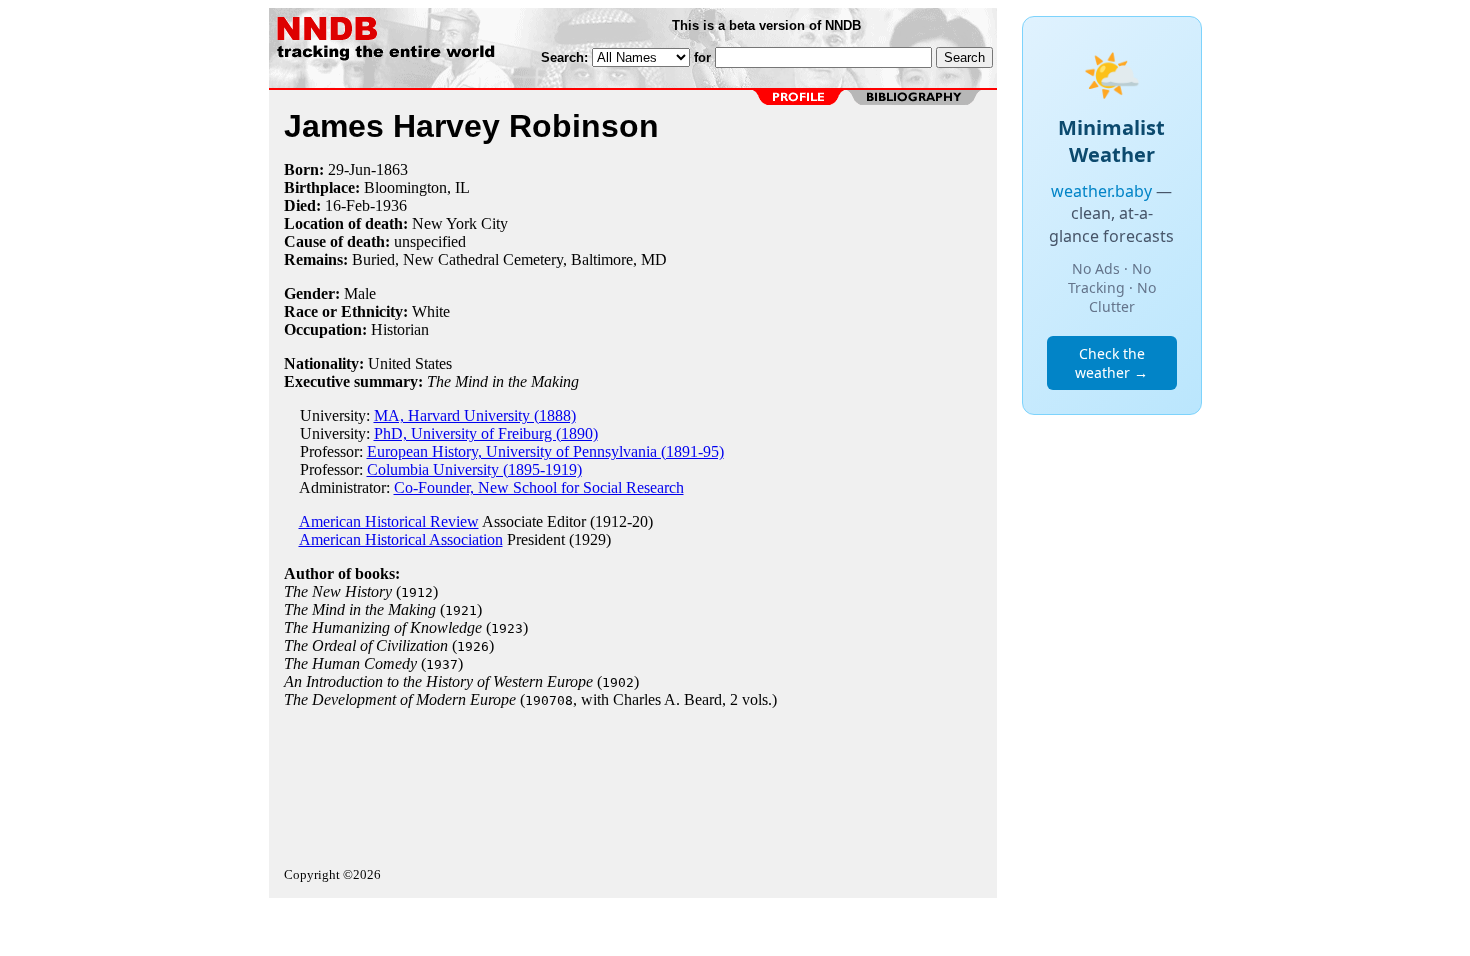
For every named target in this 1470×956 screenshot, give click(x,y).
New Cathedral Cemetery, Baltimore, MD (535, 259)
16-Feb (347, 205)
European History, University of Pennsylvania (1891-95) (545, 451)
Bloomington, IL (417, 187)
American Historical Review (389, 521)
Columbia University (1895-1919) (474, 469)
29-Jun (349, 169)
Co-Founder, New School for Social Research (539, 487)
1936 (391, 205)
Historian (400, 329)
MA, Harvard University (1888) (475, 415)
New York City (460, 223)
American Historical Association (401, 539)
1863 (392, 169)
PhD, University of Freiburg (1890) (486, 433)
